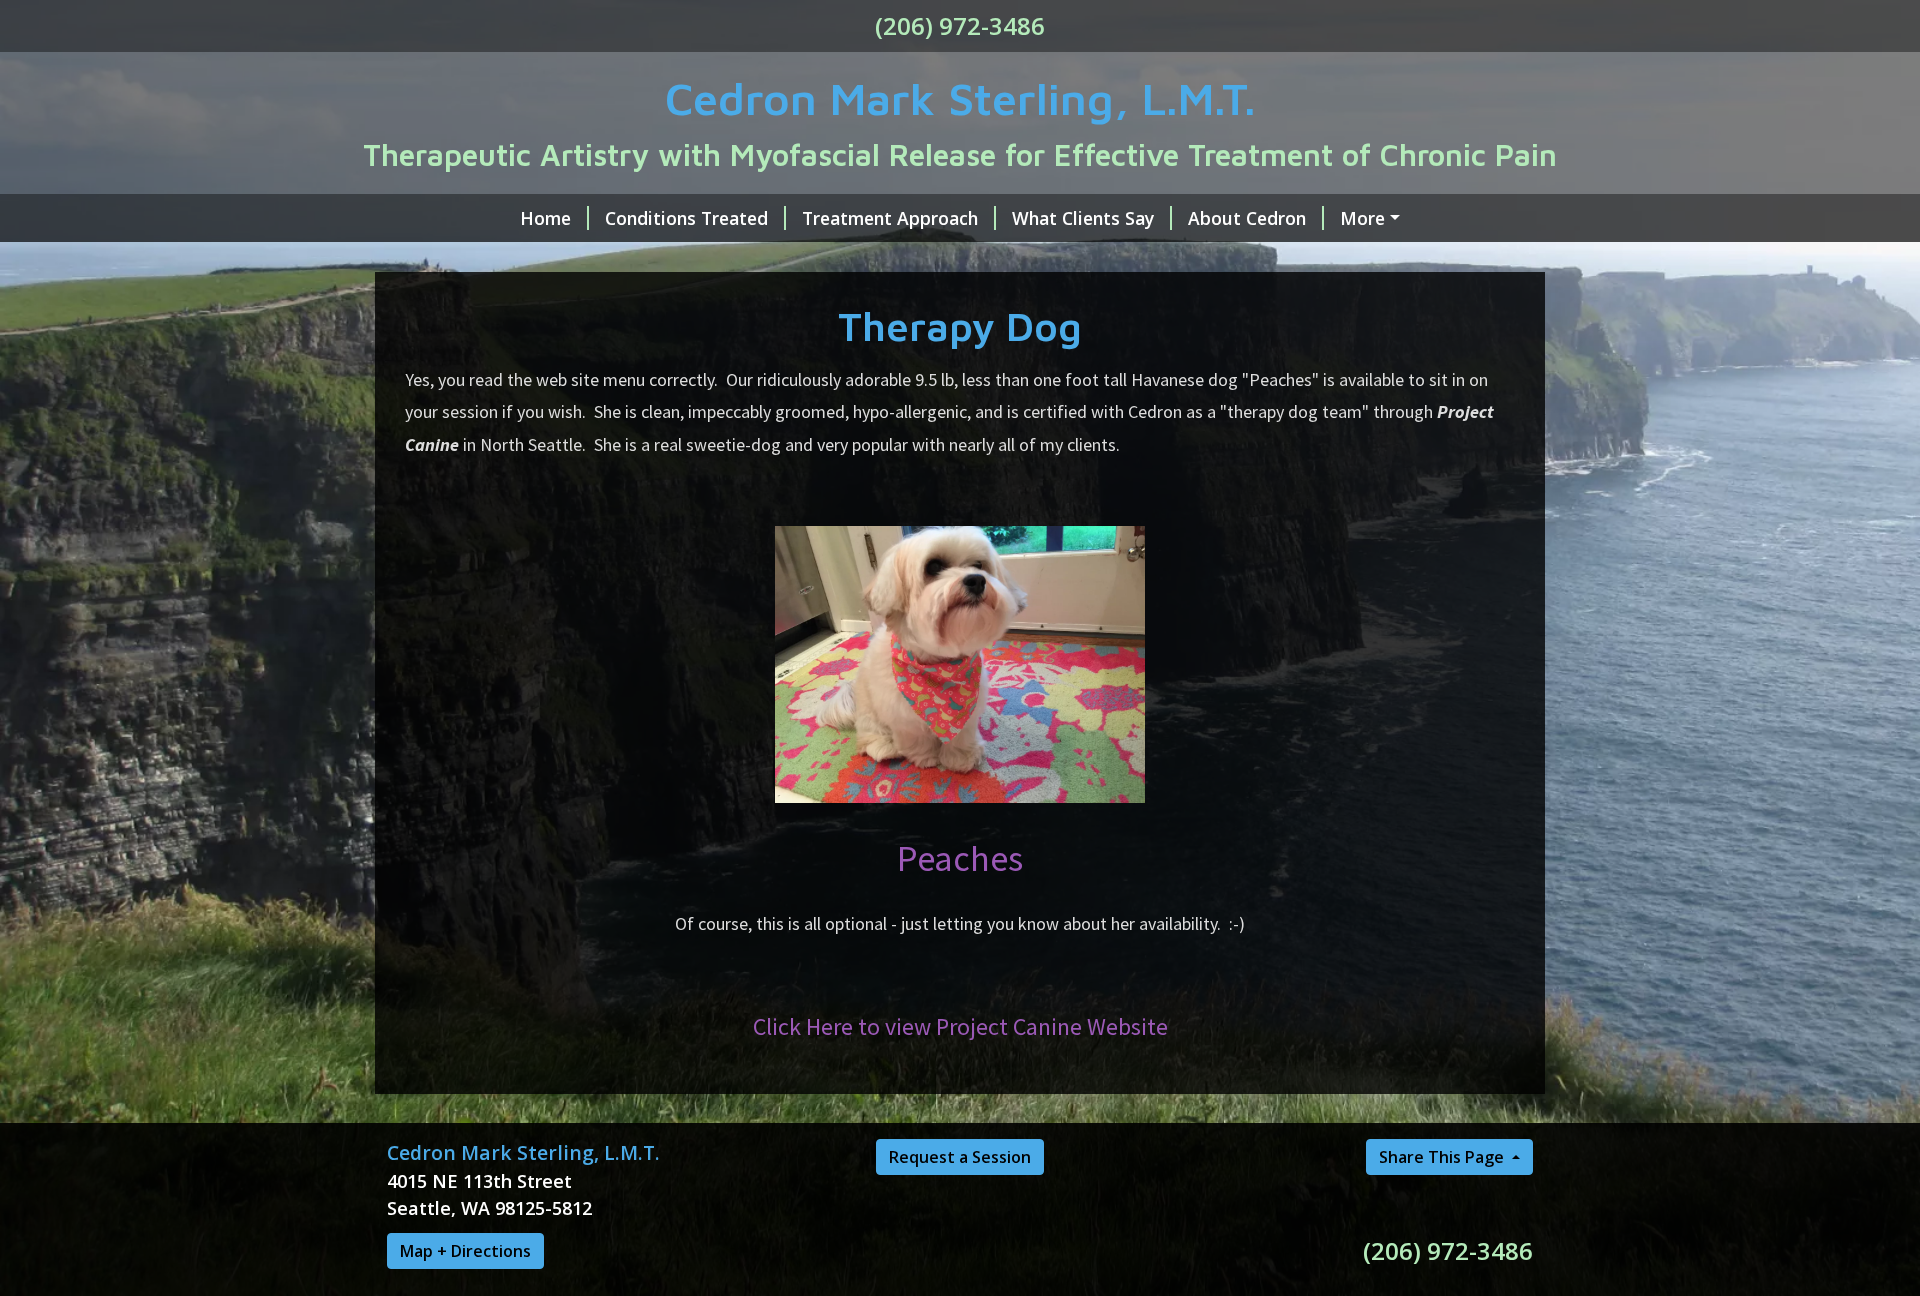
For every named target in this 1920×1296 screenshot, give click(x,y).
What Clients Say (1083, 218)
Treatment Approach (890, 218)
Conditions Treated (686, 218)
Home (545, 218)
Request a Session (960, 1157)
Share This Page (1443, 1157)
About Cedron (1247, 218)
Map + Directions (465, 1251)
